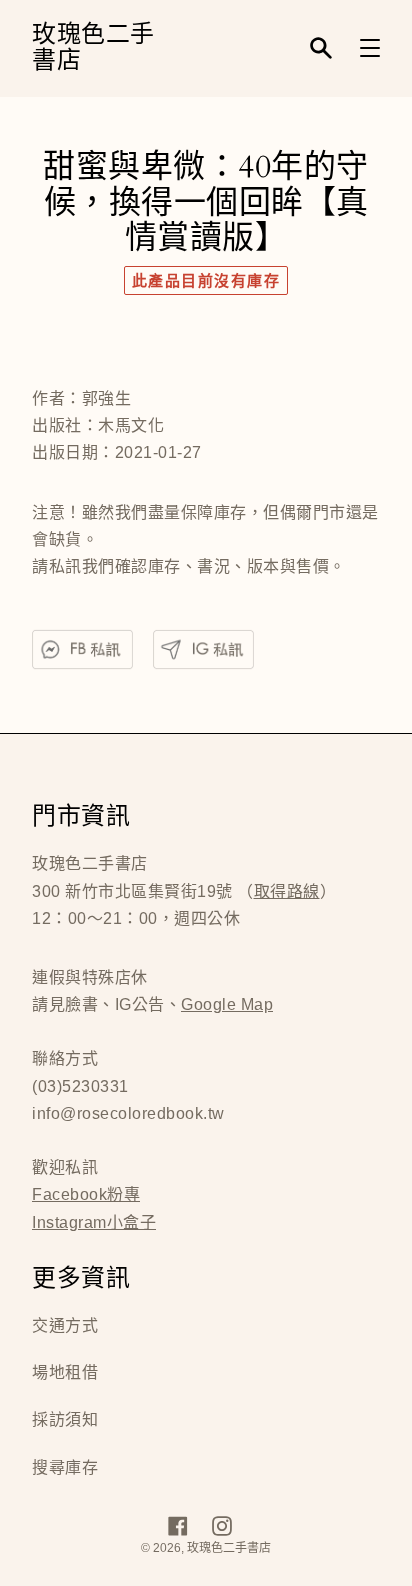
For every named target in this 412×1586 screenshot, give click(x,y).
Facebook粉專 (86, 1194)
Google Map (227, 1004)
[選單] (370, 48)
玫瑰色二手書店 (93, 48)
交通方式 (65, 1325)
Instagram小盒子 (94, 1222)
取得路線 (287, 891)
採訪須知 (65, 1419)
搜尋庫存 (65, 1467)
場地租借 (65, 1372)
